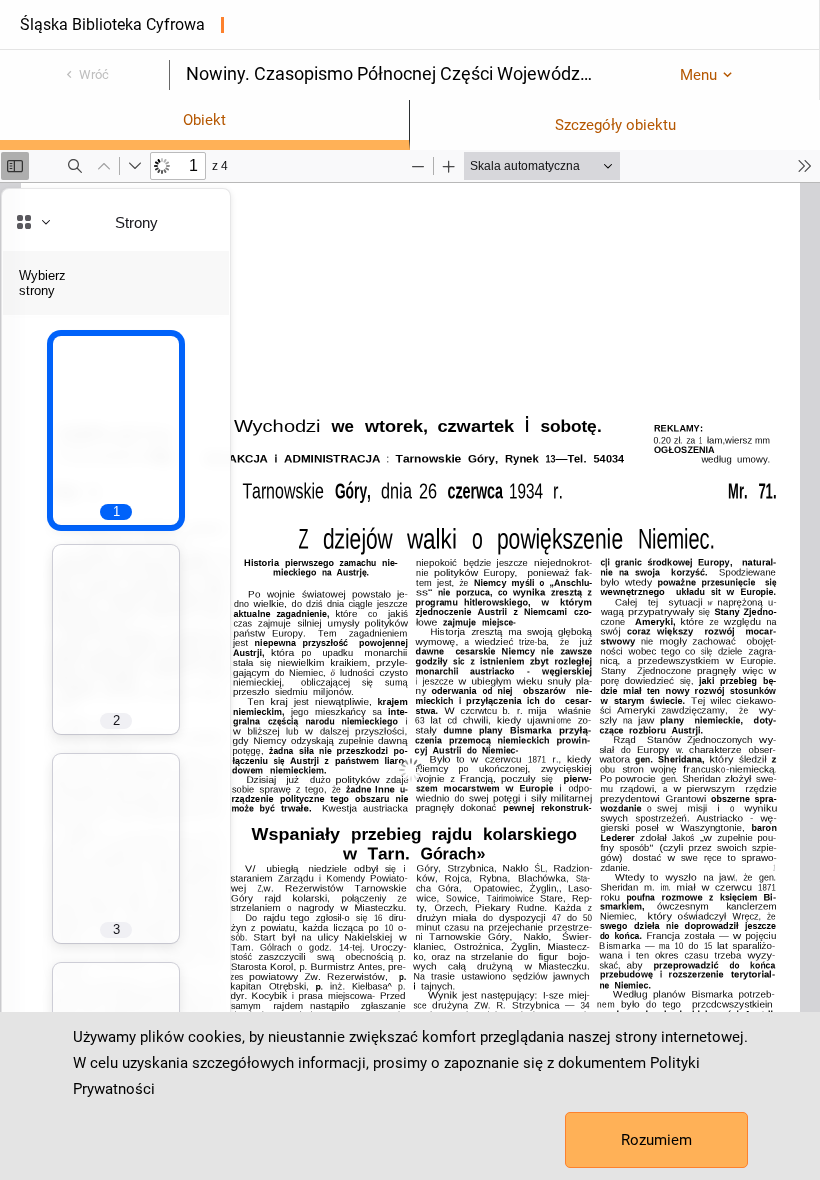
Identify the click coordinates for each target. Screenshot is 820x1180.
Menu (698, 75)
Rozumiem (656, 1140)
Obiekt (204, 120)
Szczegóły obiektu (615, 125)
